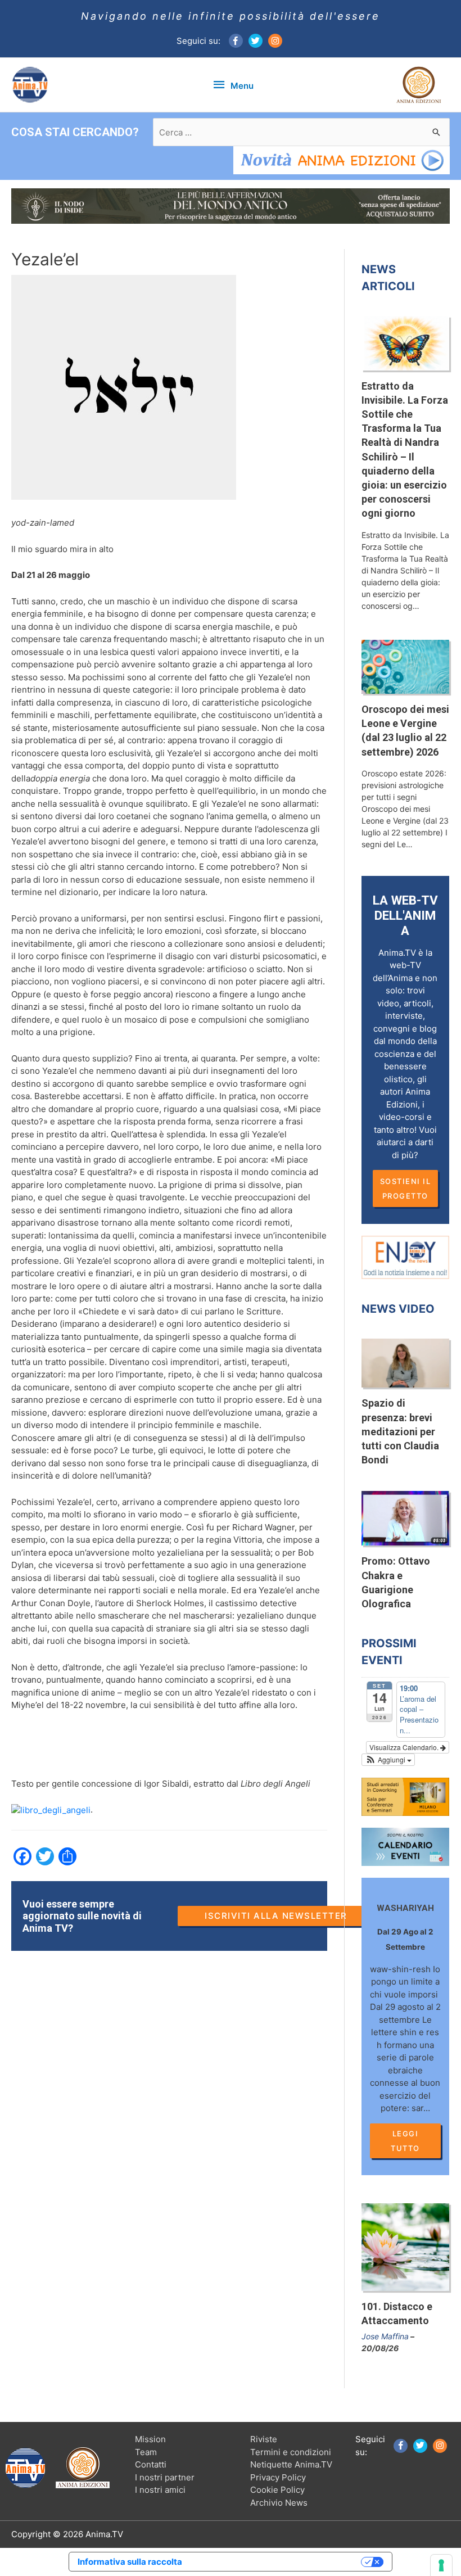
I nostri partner (165, 2477)
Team (146, 2452)
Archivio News (279, 2503)
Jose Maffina (385, 2336)
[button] (388, 1760)
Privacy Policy (278, 2477)
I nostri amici (160, 2490)
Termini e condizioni (291, 2452)
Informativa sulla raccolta (130, 2562)
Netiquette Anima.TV (291, 2464)
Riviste (264, 2439)
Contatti (151, 2464)
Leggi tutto (405, 2141)
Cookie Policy (277, 2490)
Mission (150, 2439)
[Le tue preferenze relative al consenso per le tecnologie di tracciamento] (441, 2565)
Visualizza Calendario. (405, 1747)
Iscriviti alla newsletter (276, 1916)
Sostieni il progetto (406, 1188)
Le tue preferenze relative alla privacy (277, 2562)
